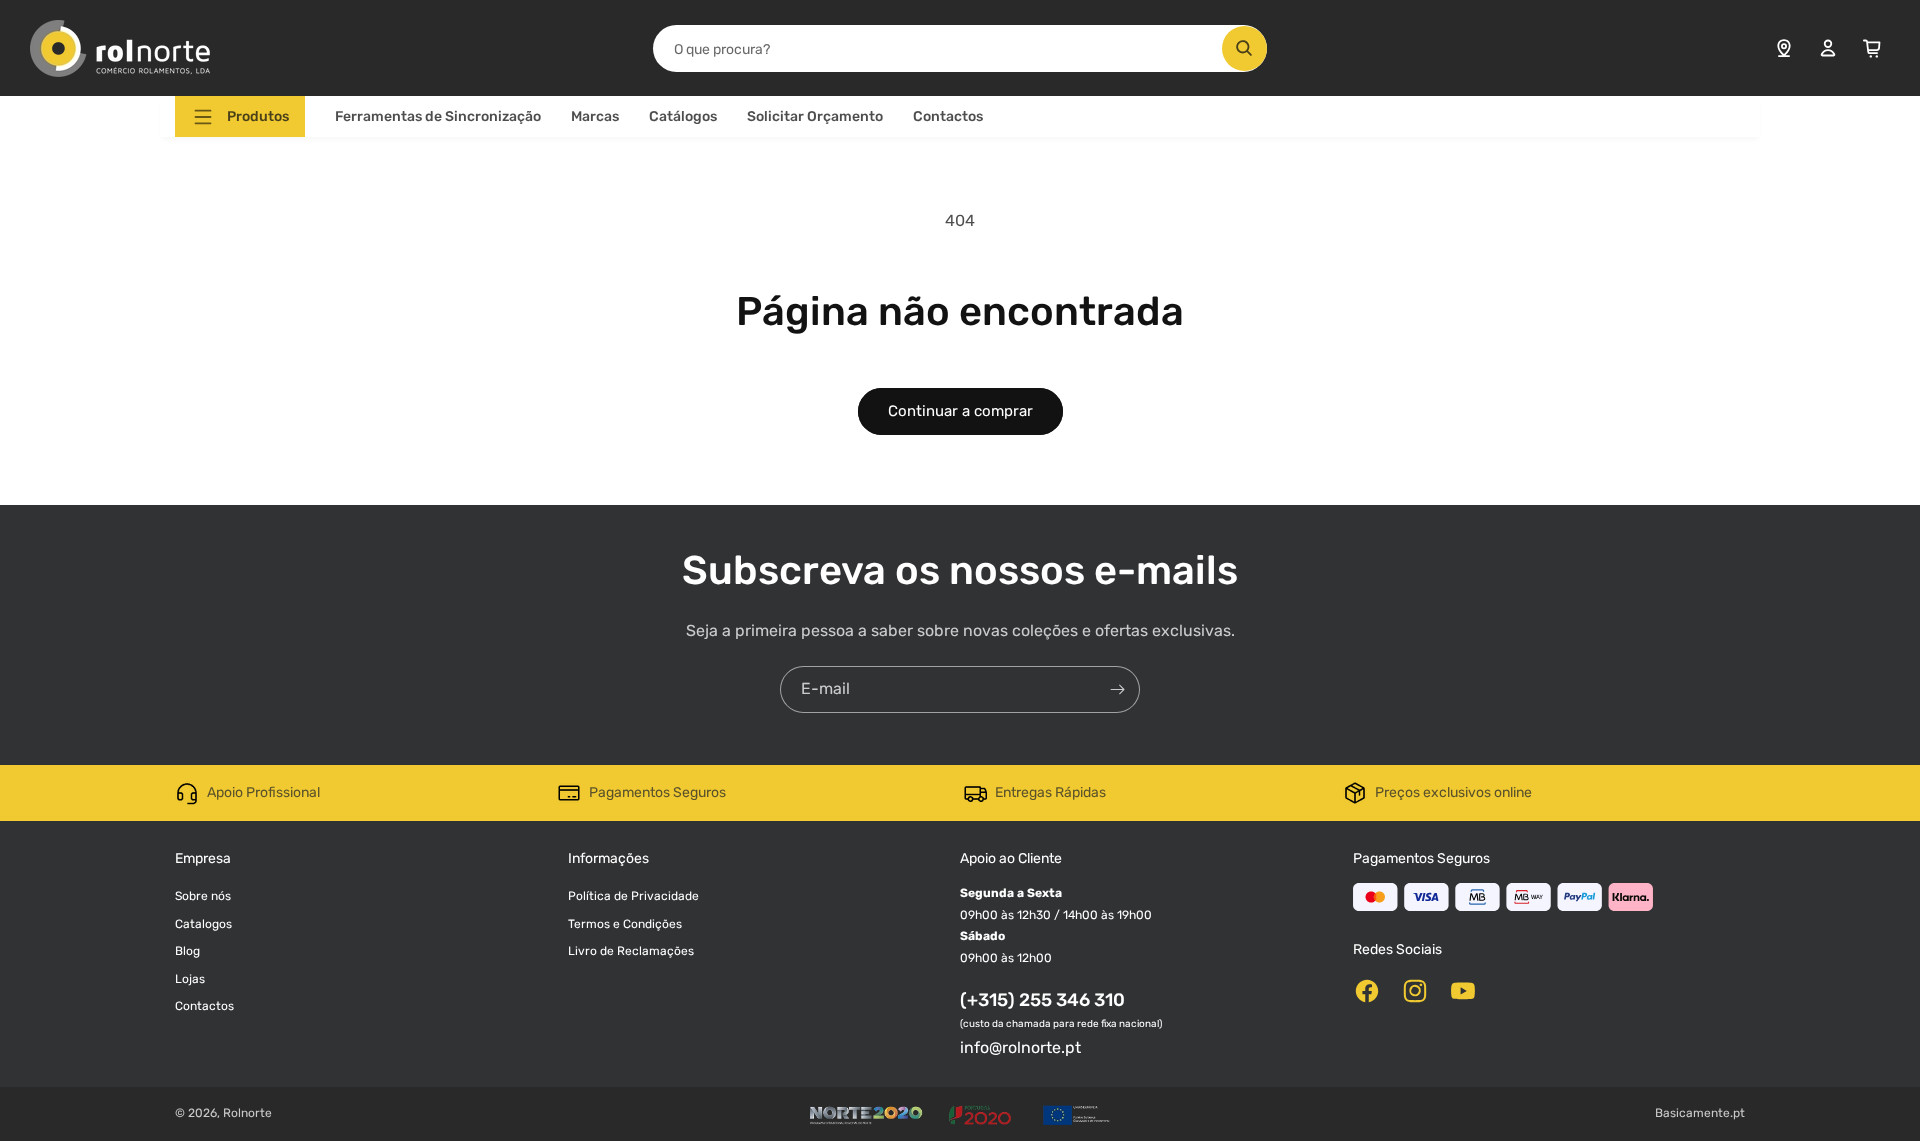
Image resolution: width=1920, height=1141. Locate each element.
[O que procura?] (1244, 48)
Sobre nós (203, 896)
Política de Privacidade (633, 896)
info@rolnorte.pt (1020, 1047)
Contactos (948, 116)
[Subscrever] (1117, 689)
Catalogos (203, 924)
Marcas (595, 116)
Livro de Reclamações (631, 951)
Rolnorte (247, 1113)
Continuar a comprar (960, 411)
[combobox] (959, 48)
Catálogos (683, 116)
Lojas (190, 979)
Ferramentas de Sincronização (438, 116)
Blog (187, 951)
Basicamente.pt (1700, 1113)
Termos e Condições (625, 924)
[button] (240, 116)
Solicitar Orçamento (815, 116)
